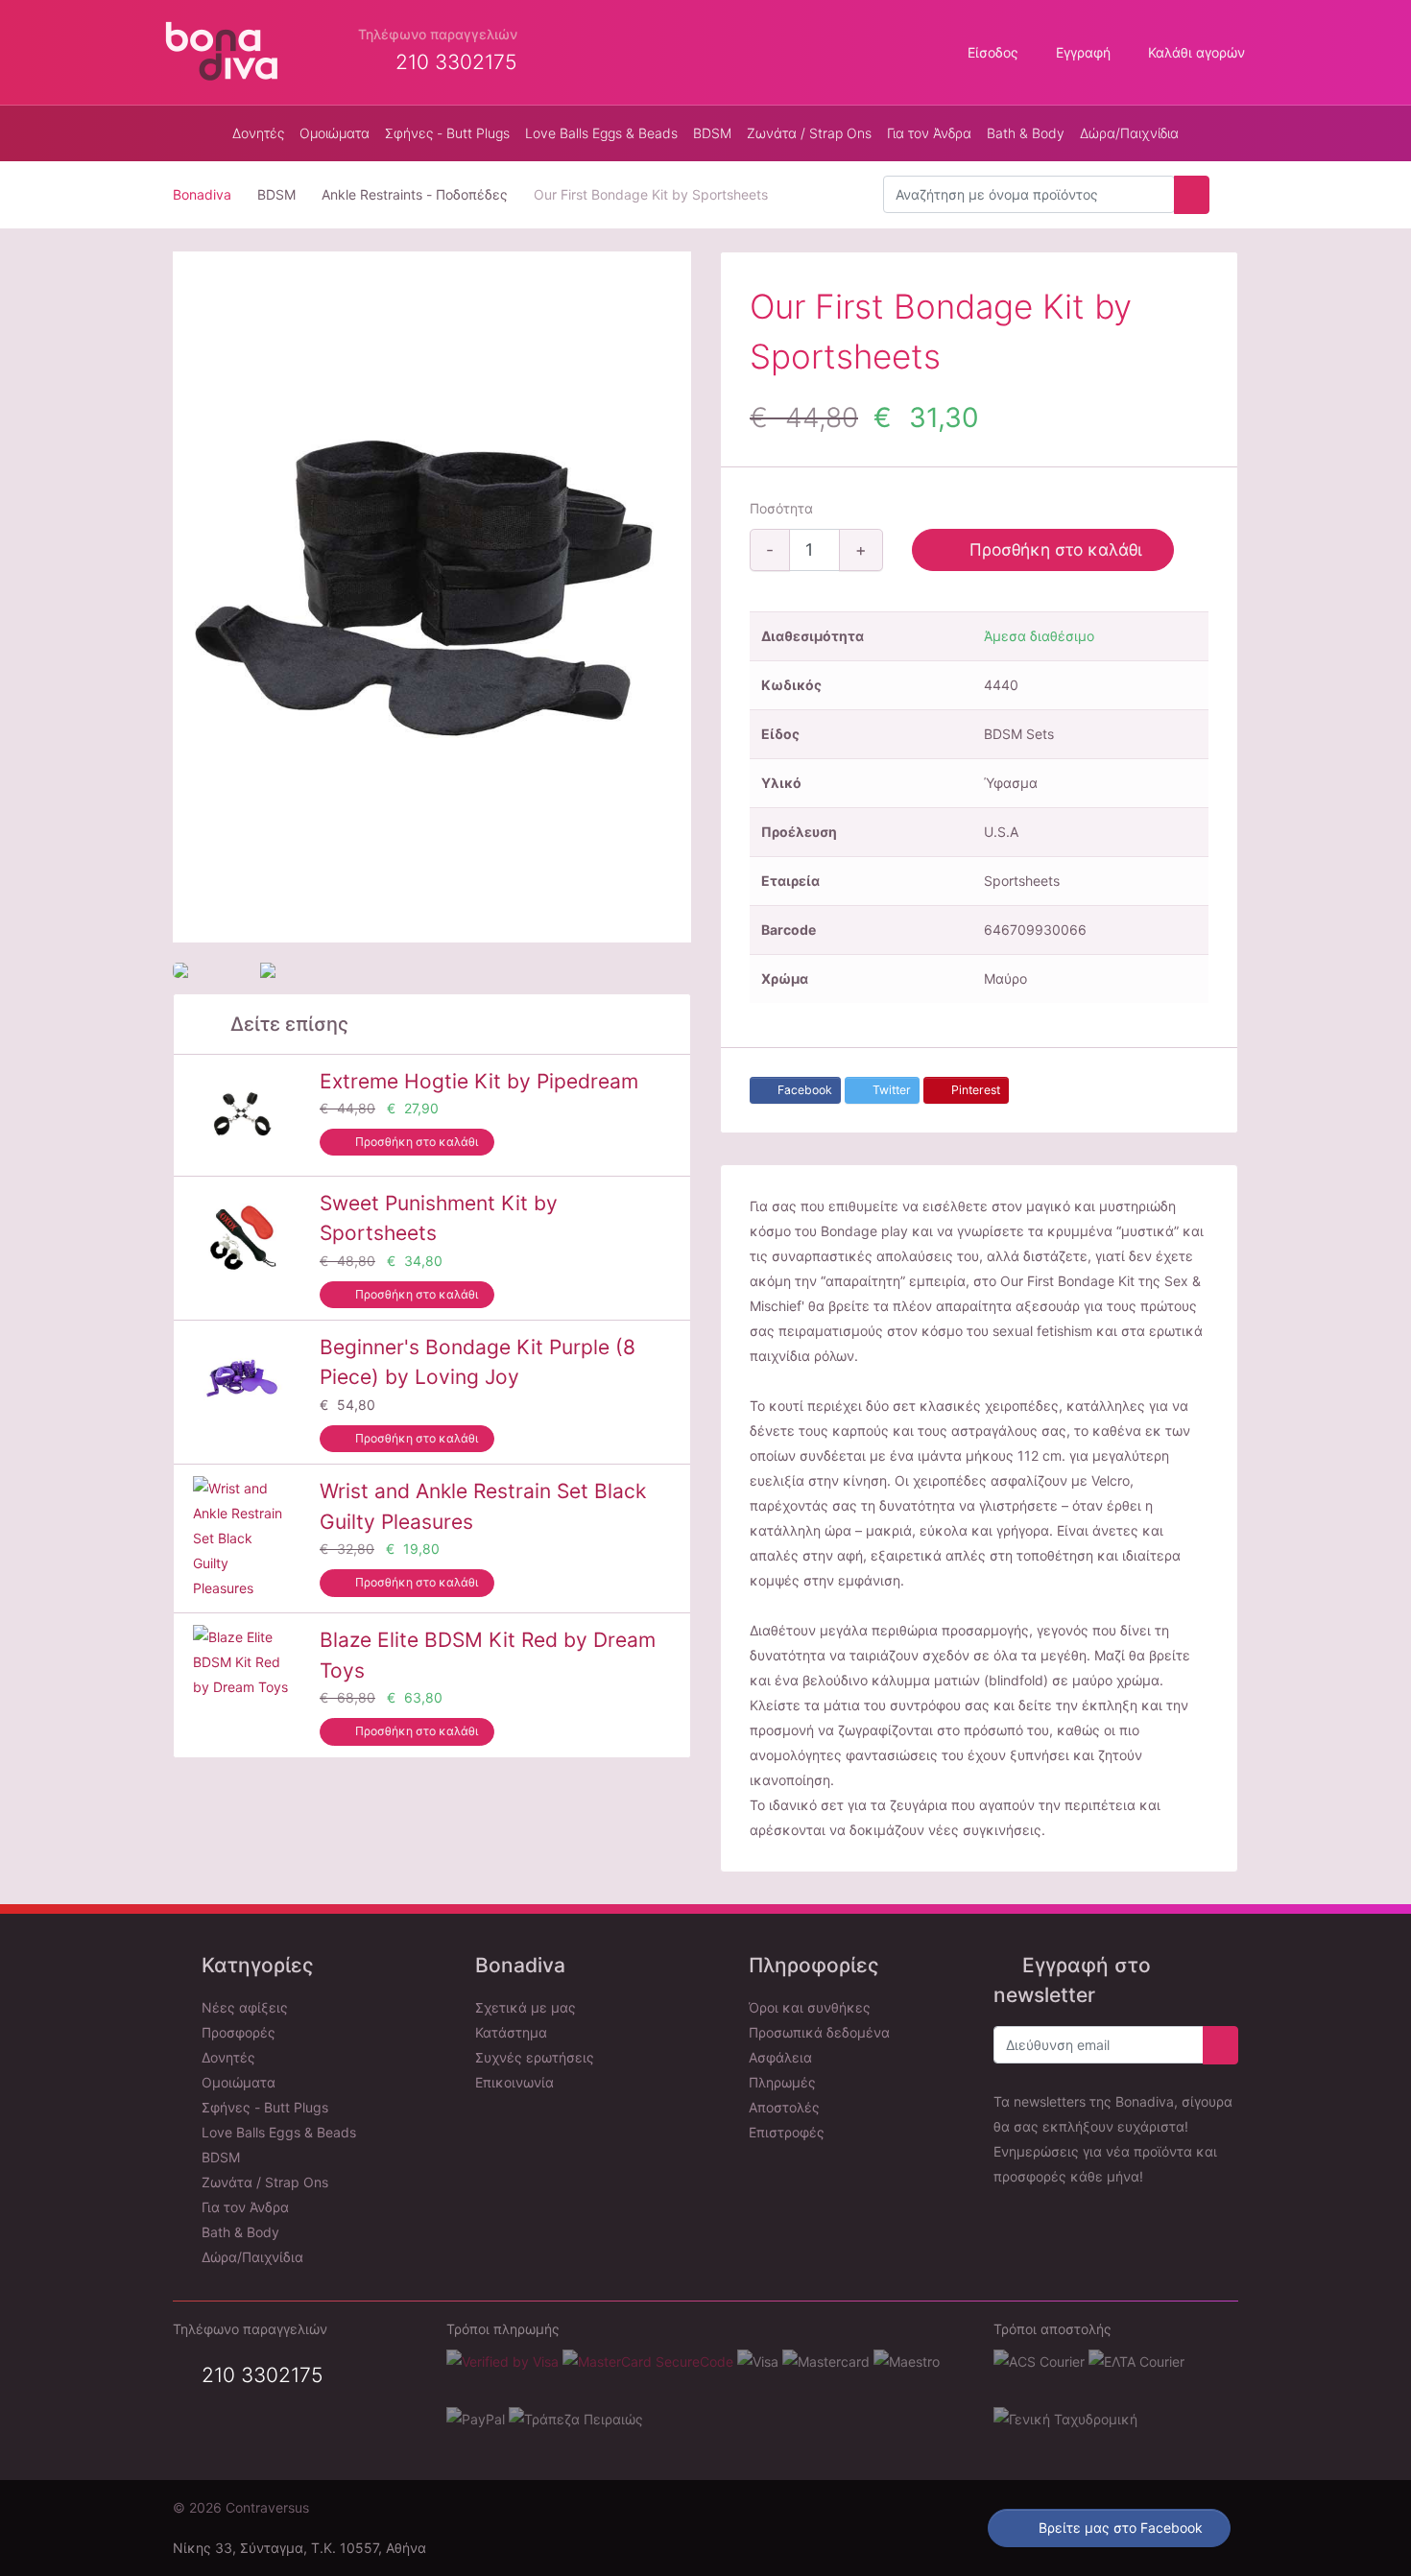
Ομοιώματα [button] (335, 133)
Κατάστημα (509, 2032)
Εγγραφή (1081, 52)
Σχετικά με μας (524, 2007)
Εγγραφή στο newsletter (1072, 1980)
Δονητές (227, 2057)
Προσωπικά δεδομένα (817, 2032)
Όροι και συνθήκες (808, 2007)
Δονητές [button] (258, 133)
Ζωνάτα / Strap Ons (263, 2182)
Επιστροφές (785, 2132)
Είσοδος (991, 52)
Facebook (803, 1090)
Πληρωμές (780, 2082)
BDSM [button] (712, 133)
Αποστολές (782, 2107)
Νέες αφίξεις (243, 2007)
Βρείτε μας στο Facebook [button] (1119, 2528)
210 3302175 (260, 2375)
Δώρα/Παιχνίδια (1129, 133)
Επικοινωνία (513, 2082)
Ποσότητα (781, 508)
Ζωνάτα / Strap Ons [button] (809, 133)
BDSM (219, 2157)
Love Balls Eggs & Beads (277, 2132)
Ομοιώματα (237, 2082)
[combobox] (1029, 195)
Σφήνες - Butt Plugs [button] (447, 133)
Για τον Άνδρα (243, 2207)
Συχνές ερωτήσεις (533, 2057)
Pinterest (974, 1090)
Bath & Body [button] (1026, 133)
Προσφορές (237, 2032)
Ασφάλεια (778, 2057)
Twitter (890, 1090)
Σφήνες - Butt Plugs (263, 2107)
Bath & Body (239, 2232)
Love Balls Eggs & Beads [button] (601, 133)
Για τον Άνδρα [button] (929, 133)
